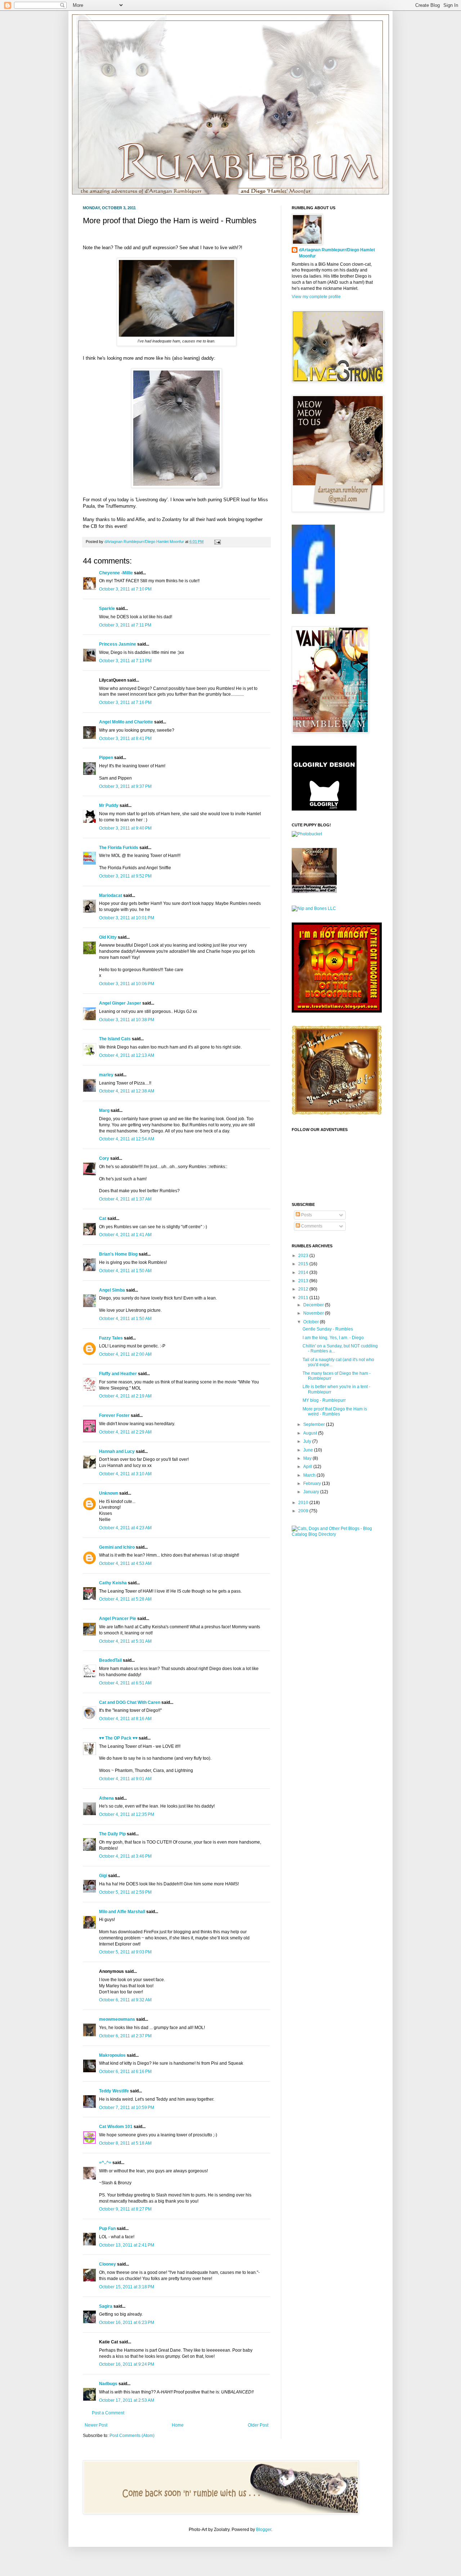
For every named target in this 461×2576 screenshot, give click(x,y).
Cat (103, 1219)
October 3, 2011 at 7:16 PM (125, 703)
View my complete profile (316, 297)
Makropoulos (112, 2055)
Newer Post (96, 2425)
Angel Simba (112, 1290)
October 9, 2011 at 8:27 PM (125, 2209)
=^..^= (105, 2163)
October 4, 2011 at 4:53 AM (125, 1563)
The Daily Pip (113, 1834)
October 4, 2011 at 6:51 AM (125, 1683)
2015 (304, 1264)
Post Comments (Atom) (132, 2436)
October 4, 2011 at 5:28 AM (125, 1599)
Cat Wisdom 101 (116, 2127)
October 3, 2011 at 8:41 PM (125, 739)
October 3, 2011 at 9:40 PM (125, 828)
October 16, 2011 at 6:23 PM (127, 2323)
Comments (311, 1226)
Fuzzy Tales (111, 1338)
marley (106, 1075)
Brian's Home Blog (118, 1254)
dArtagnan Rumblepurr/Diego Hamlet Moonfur (337, 253)
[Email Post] (217, 542)
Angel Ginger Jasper (120, 1003)
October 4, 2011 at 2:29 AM (125, 1432)
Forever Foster (114, 1415)
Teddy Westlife (114, 2091)
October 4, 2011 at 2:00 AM (125, 1354)
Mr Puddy (109, 805)
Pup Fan (107, 2229)
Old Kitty (108, 937)
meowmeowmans (117, 2019)
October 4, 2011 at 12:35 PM (127, 1814)
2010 (304, 1503)
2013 (304, 1281)
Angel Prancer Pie (118, 1619)
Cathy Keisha (113, 1583)
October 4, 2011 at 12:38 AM (127, 1091)
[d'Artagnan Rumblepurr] (313, 612)
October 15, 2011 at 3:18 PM (127, 2287)
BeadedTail (110, 1660)
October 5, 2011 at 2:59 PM (125, 1892)
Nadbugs (108, 2384)
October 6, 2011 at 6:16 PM (125, 2072)
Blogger (264, 2530)
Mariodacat (111, 896)
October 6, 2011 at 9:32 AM (125, 2000)
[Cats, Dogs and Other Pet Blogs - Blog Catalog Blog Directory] (335, 1534)
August (311, 1433)
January (312, 1492)
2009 (304, 1511)
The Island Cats (115, 1039)
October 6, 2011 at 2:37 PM (125, 2036)
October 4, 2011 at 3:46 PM (125, 1856)
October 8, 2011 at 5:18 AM (125, 2143)
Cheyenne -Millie (116, 573)
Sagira (106, 2306)
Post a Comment (108, 2413)
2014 (304, 1273)
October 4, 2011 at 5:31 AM (125, 1641)
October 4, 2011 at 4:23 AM (125, 1528)
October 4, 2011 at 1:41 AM (125, 1235)
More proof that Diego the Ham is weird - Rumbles (335, 1412)
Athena (106, 1798)
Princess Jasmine (118, 644)
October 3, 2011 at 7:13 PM (125, 661)
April (308, 1467)
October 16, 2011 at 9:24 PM (127, 2364)
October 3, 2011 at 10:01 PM (127, 918)
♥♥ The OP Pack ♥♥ (118, 1738)
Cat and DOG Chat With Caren (130, 1702)
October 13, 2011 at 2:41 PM (127, 2245)
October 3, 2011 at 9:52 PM (125, 876)
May (308, 1458)
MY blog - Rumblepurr (324, 1400)
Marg (104, 1110)
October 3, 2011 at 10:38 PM (127, 1020)
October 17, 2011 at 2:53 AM (127, 2400)
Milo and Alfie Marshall (122, 1912)
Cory (104, 1158)
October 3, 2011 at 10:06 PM (127, 984)
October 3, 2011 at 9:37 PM (125, 786)
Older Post (258, 2425)
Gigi (103, 1876)
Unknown (109, 1493)
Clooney (108, 2264)
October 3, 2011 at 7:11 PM (125, 625)
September (315, 1424)
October (312, 1322)
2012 (304, 1289)
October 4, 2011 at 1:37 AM (125, 1199)
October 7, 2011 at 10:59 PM (127, 2108)
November (314, 1313)
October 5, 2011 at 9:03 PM (125, 1952)
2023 (304, 1256)
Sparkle (107, 609)
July (308, 1441)
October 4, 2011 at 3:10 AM (125, 1474)
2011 (304, 1298)
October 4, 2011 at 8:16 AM (125, 1719)
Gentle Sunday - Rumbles (328, 1329)
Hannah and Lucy (117, 1451)
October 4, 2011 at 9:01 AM (125, 1779)
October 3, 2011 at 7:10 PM (125, 589)
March (310, 1475)
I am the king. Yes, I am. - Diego (333, 1338)
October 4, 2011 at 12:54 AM (127, 1139)
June (309, 1450)
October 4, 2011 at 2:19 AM (125, 1396)
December (314, 1305)
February (313, 1484)
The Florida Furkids (119, 848)
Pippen (106, 758)
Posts (306, 1215)
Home (178, 2425)
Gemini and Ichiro (117, 1547)
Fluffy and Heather (118, 1374)
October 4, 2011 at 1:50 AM (125, 1271)
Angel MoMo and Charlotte (126, 722)
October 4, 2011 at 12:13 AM (127, 1055)
